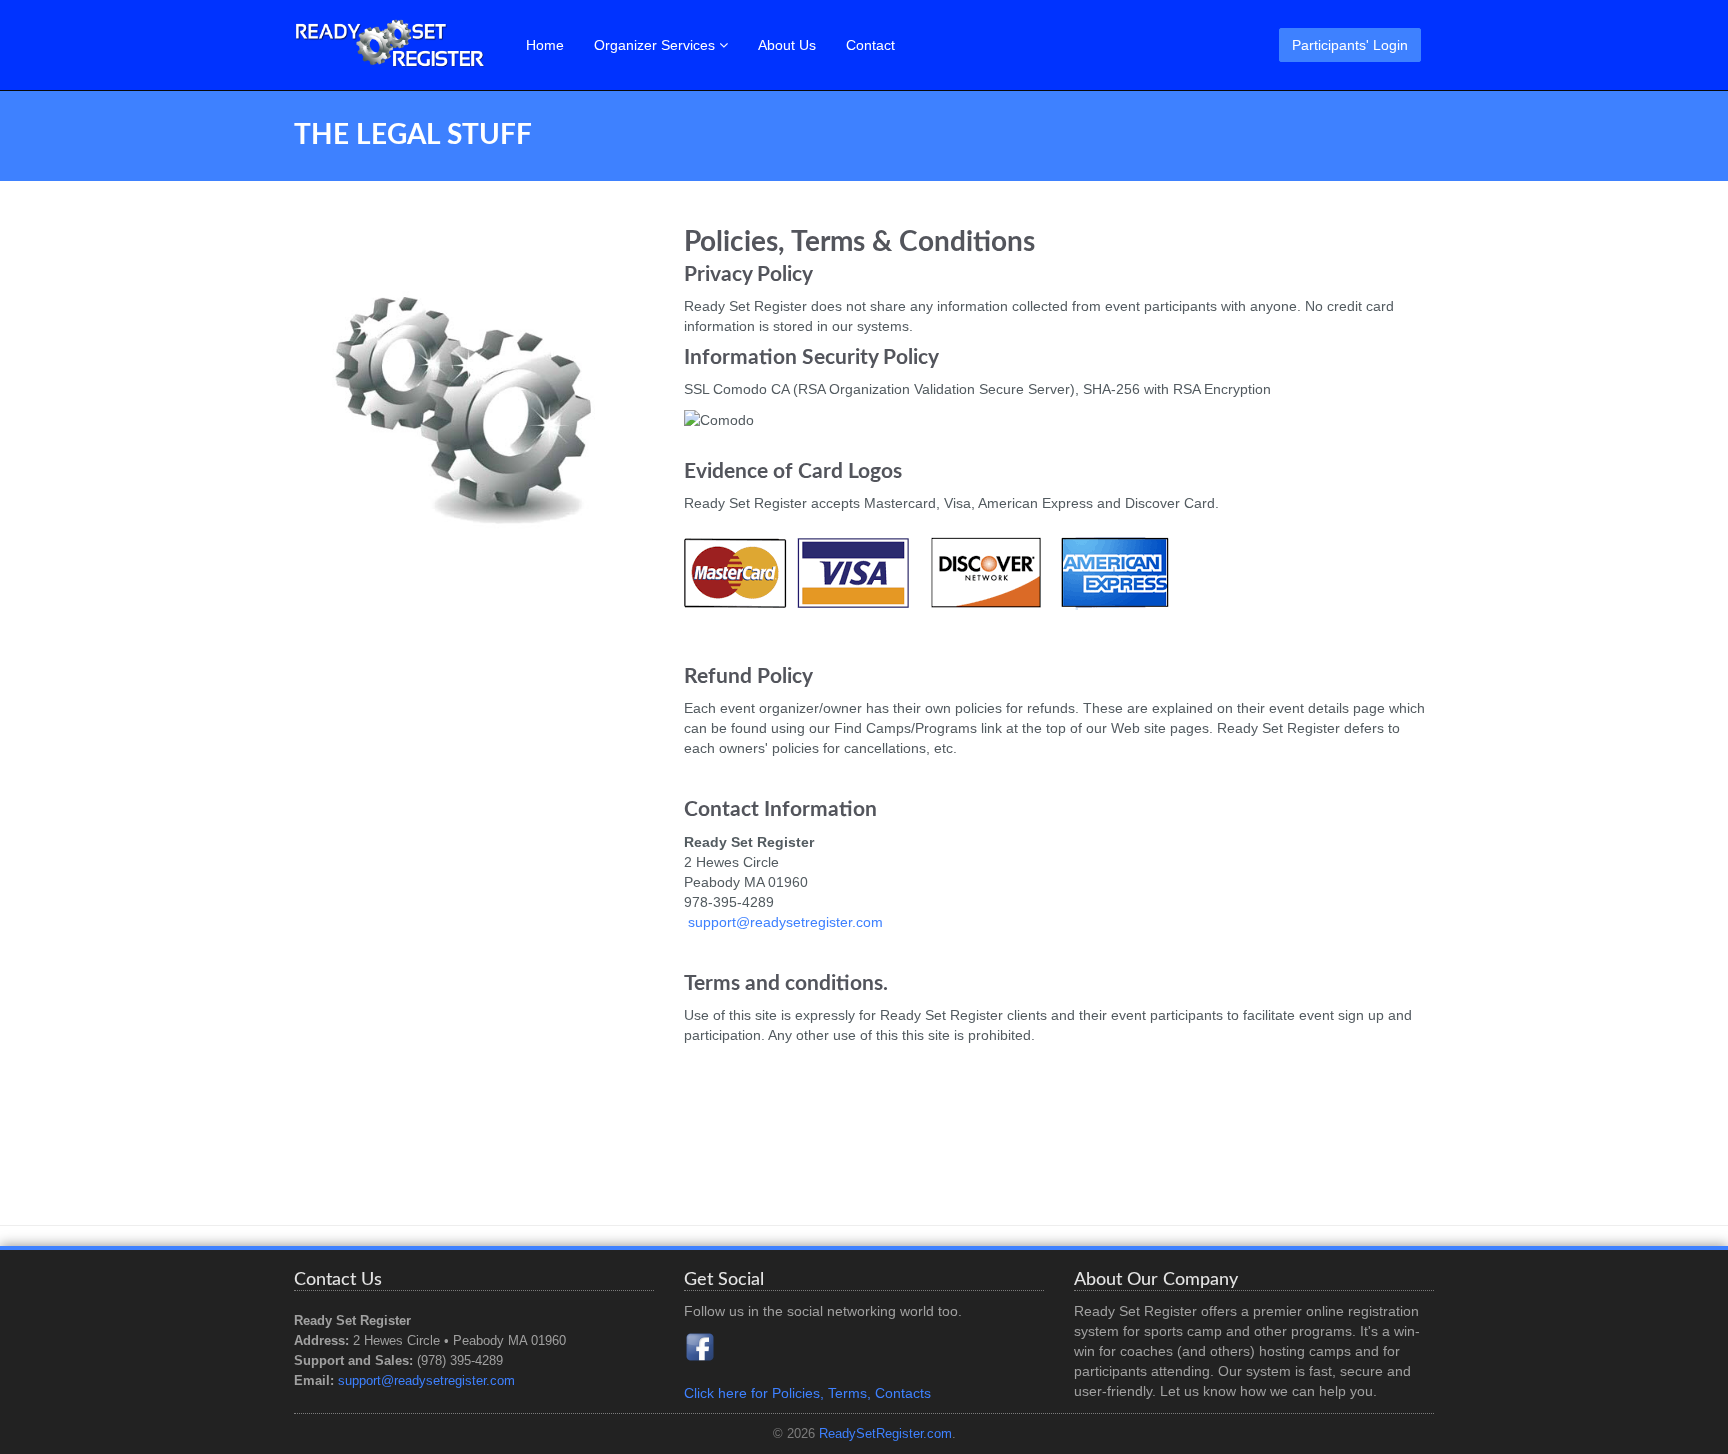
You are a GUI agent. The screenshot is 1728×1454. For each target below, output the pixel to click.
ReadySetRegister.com (885, 1434)
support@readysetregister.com (785, 922)
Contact (870, 45)
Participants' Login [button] (1350, 45)
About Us (787, 45)
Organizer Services (656, 45)
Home (545, 45)
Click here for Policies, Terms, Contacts (807, 1393)
